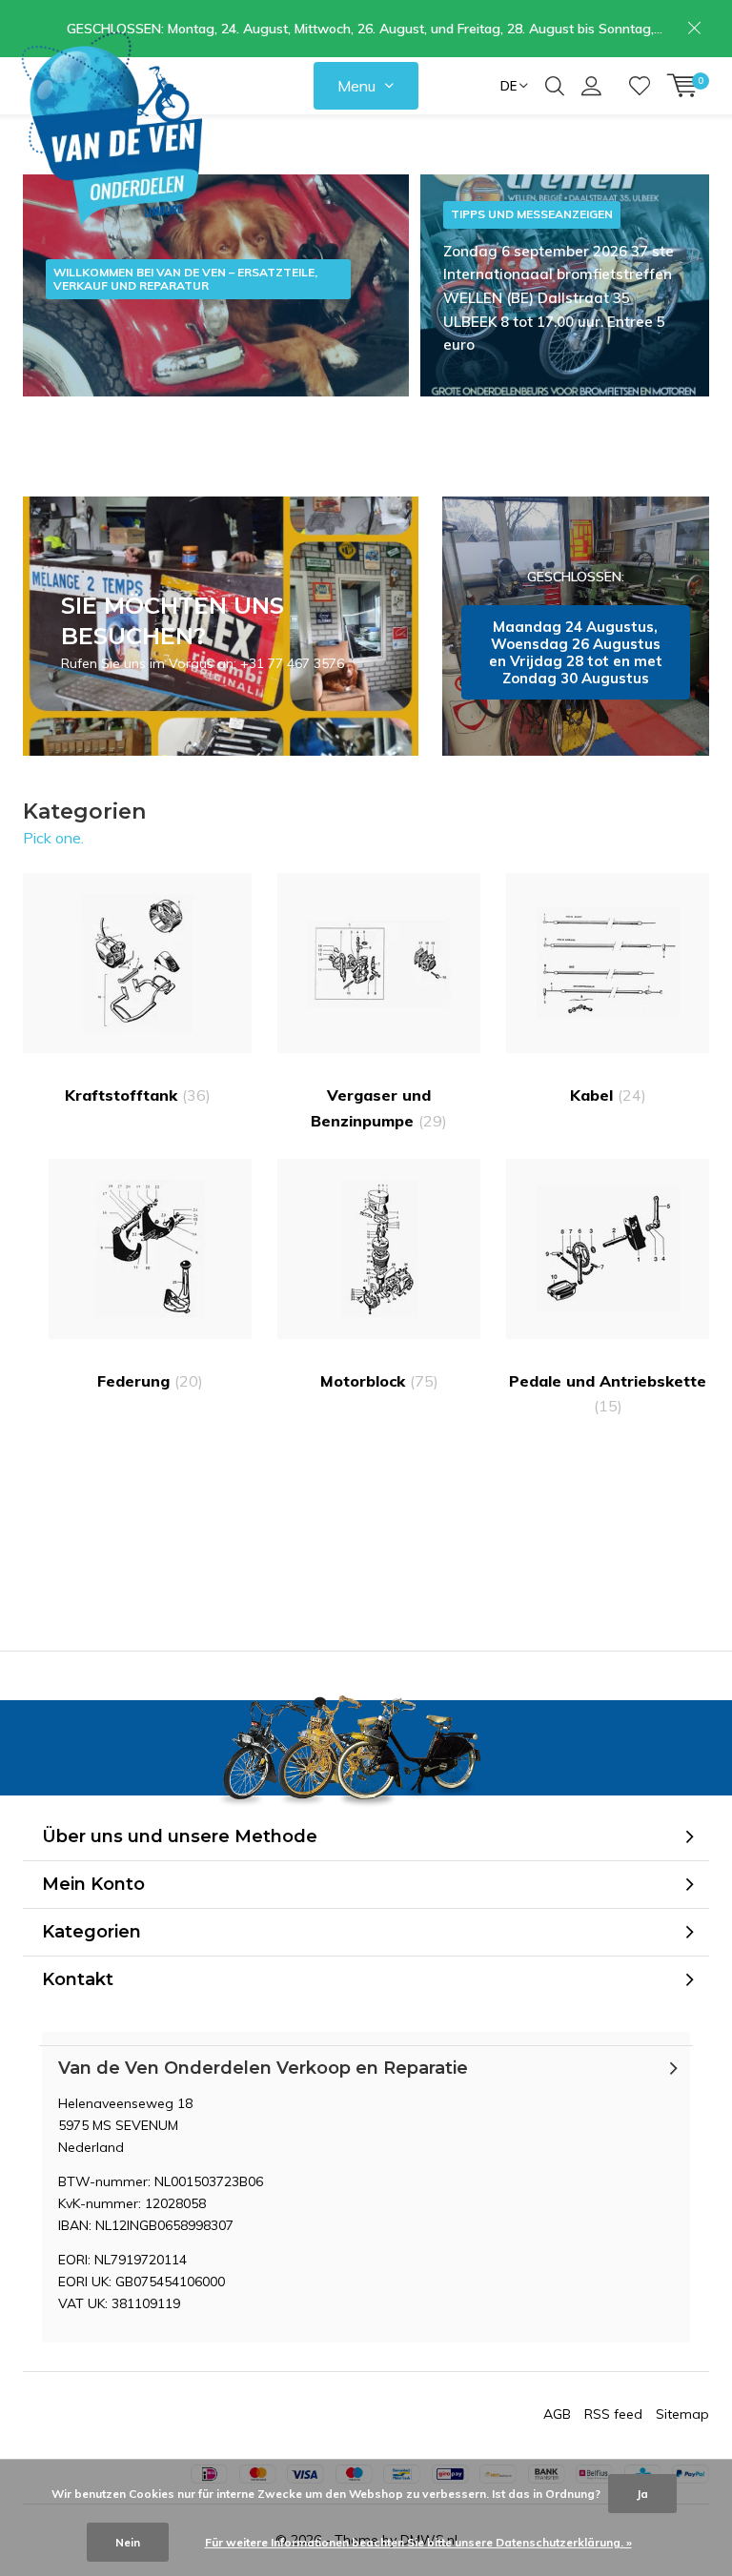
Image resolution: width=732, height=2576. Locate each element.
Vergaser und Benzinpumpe (379, 1107)
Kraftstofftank (138, 1095)
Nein (128, 2542)
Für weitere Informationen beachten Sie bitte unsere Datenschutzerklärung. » (418, 2542)
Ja (642, 2494)
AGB (557, 2414)
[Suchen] (555, 86)
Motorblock (379, 1381)
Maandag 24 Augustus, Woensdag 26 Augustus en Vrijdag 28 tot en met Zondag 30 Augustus (576, 626)
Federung (150, 1381)
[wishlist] (640, 86)
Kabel (608, 1095)
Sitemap (682, 2414)
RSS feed (613, 2414)
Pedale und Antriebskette (608, 1393)
